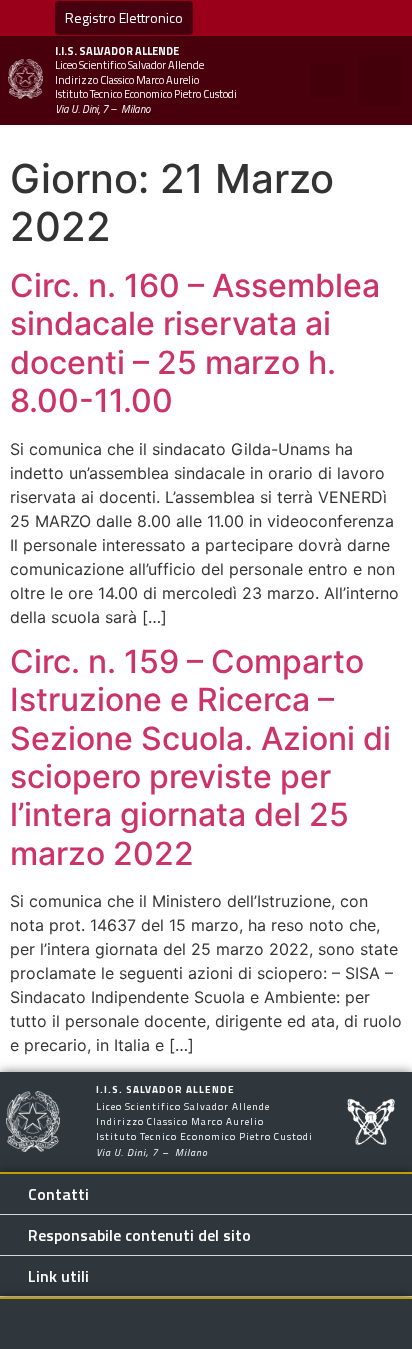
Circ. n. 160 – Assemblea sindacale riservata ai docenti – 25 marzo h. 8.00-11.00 (195, 343)
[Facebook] (288, 18)
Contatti (58, 1194)
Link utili (58, 1276)
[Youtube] (247, 18)
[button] (327, 80)
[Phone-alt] (370, 18)
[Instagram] (329, 18)
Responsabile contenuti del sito (139, 1235)
